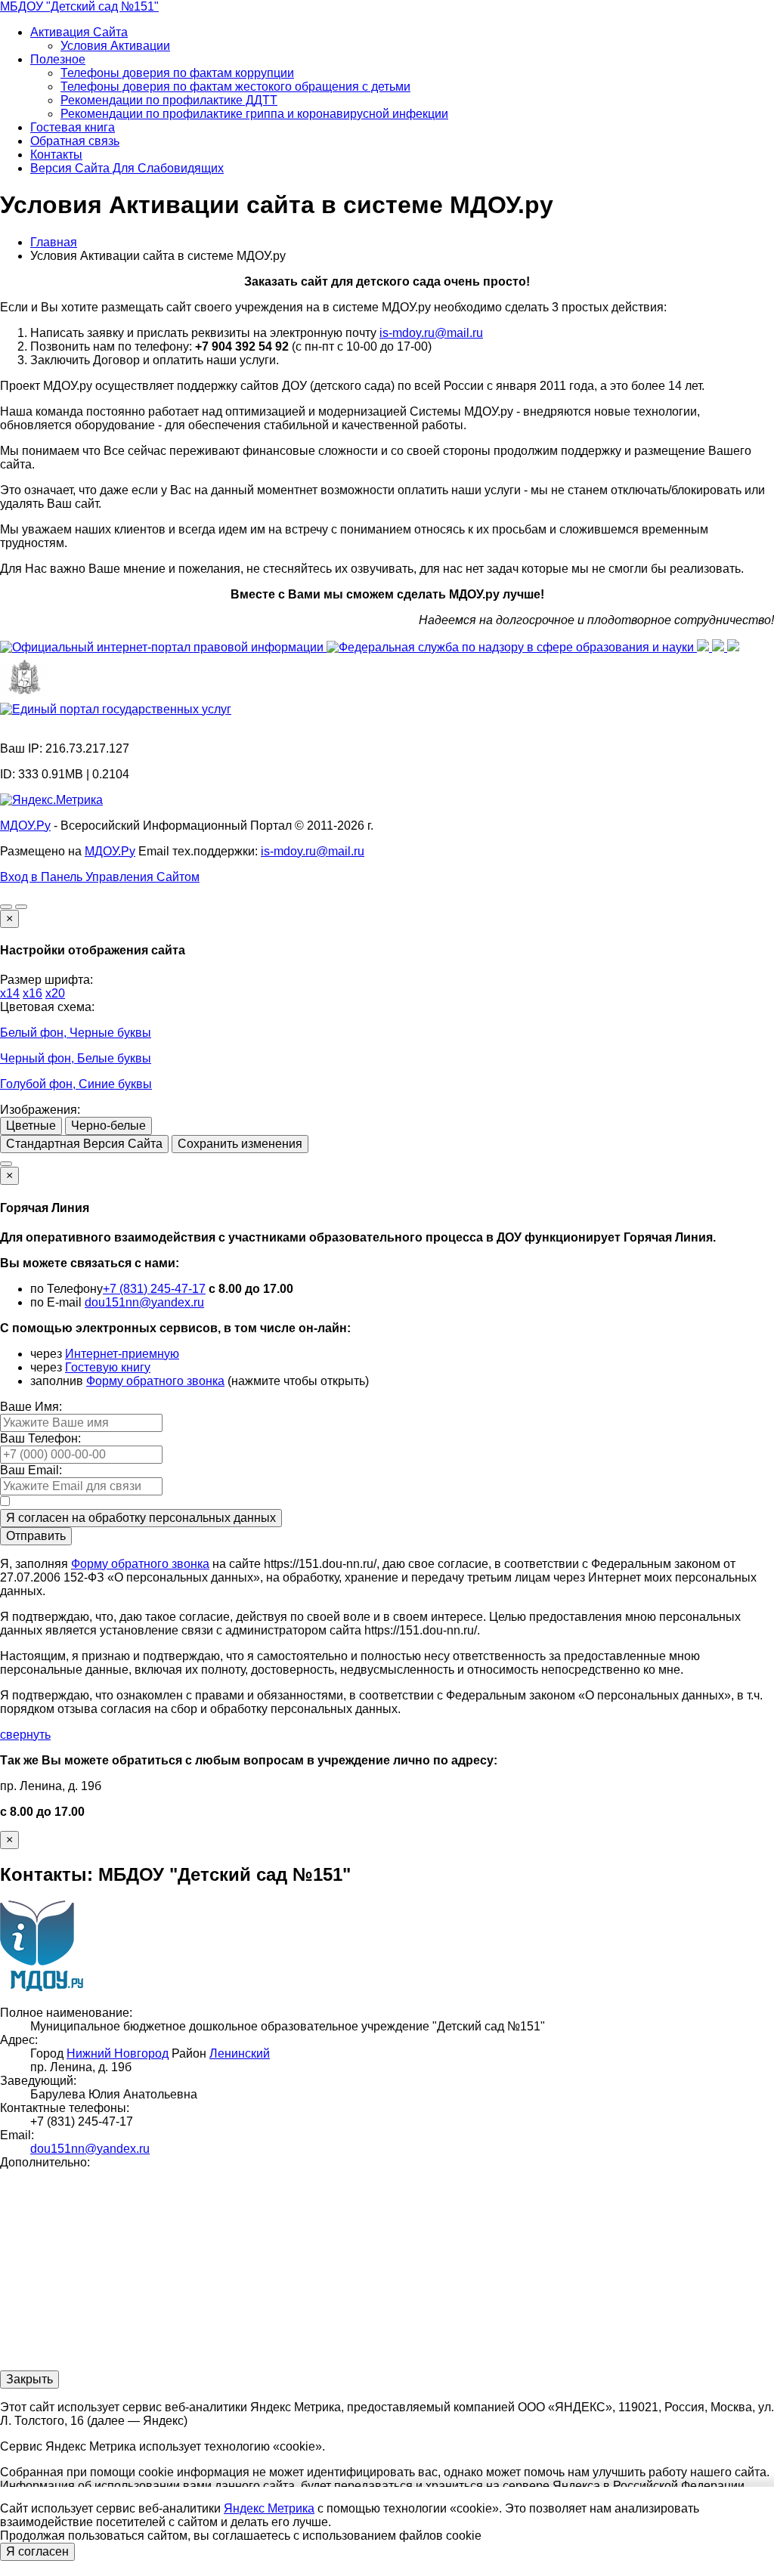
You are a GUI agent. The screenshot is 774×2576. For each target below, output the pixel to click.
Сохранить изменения (240, 1144)
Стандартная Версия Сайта (84, 1144)
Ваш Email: (31, 1470)
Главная (54, 242)
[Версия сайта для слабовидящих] (6, 907)
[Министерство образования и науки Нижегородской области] (25, 696)
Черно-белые (108, 1126)
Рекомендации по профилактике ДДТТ (169, 100)
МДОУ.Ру (25, 826)
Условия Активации (115, 46)
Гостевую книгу (108, 1367)
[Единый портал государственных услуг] (116, 709)
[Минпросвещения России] (704, 647)
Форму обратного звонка (155, 1381)
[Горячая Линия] (6, 1164)
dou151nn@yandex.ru (144, 1302)
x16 (33, 993)
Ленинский (240, 2053)
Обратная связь (75, 141)
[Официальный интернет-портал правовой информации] (163, 647)
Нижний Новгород (118, 2053)
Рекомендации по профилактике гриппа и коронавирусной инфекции (254, 114)
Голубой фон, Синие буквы (76, 1084)
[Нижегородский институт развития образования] (733, 647)
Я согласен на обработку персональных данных (141, 1518)
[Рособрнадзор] (512, 647)
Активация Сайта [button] (79, 32)
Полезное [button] (58, 59)
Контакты (56, 155)
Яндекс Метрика (269, 2508)
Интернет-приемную (122, 1354)
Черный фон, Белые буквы (76, 1058)
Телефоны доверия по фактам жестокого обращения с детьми (235, 87)
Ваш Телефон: (40, 1438)
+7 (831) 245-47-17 (154, 1289)
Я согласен (37, 2551)
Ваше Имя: (31, 1407)
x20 (55, 993)
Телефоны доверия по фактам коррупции (177, 73)
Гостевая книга (73, 127)
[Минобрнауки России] (720, 647)
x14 (10, 993)
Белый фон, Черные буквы (76, 1033)
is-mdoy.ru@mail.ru (431, 333)
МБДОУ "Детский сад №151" (79, 6)
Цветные (31, 1126)
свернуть (25, 1735)
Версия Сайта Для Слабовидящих (127, 168)
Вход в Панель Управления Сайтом (100, 877)
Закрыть (29, 2379)
